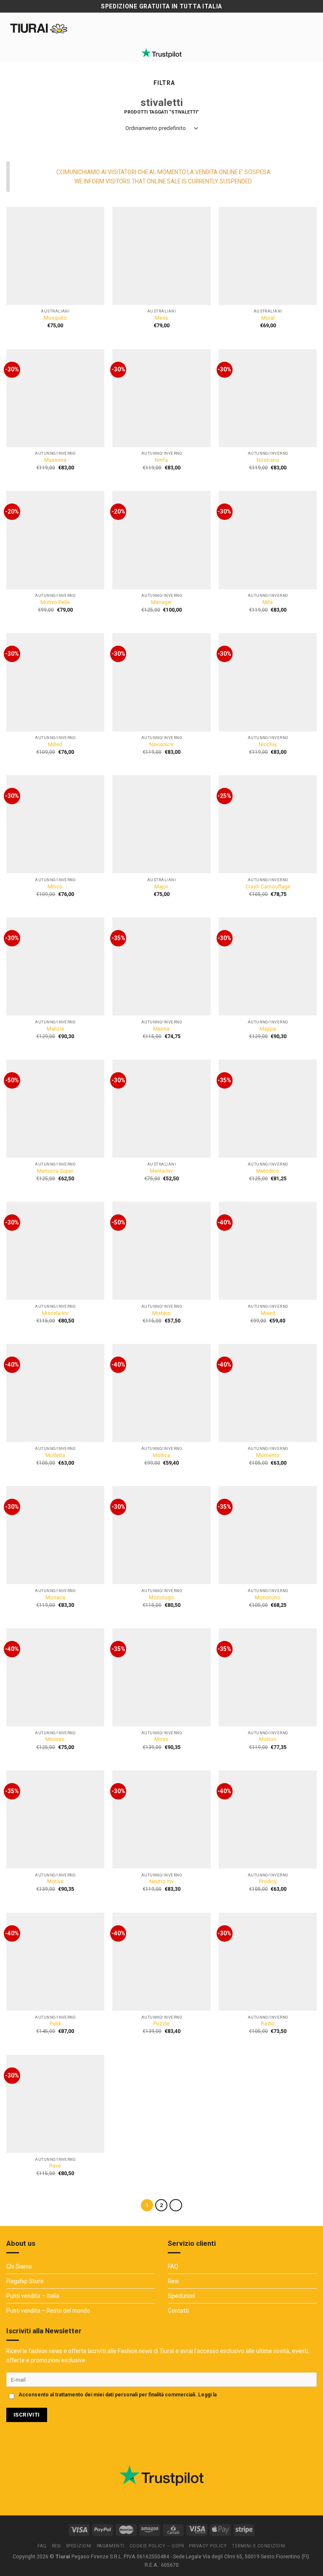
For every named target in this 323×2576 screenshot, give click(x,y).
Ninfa (161, 460)
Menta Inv (161, 1171)
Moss (161, 1739)
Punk (55, 2024)
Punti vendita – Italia (33, 2296)
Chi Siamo (19, 2266)
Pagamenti (111, 2546)
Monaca (55, 1598)
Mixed (268, 1313)
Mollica (161, 1455)
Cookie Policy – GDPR (157, 2546)
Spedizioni (181, 2296)
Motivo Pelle (55, 602)
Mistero (161, 1313)
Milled (55, 745)
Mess (161, 318)
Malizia (55, 1029)
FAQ (173, 2266)
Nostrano (268, 460)
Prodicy (268, 1882)
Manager (161, 602)
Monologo (161, 1598)
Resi (173, 2281)
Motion (268, 1739)
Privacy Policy (235, 2395)
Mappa (268, 1029)
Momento (268, 1455)
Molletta (55, 1455)
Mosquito (55, 318)
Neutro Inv (161, 1882)
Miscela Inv (55, 1313)
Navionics (161, 745)
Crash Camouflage (268, 887)
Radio (268, 2024)
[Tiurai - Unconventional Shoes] (39, 28)
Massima (55, 460)
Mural (268, 318)
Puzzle (161, 2024)
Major (161, 887)
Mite (268, 602)
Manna (161, 1029)
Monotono (268, 1598)
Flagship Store (25, 2281)
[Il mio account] (89, 28)
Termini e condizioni (259, 2546)
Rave (55, 2166)
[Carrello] (103, 28)
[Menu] (311, 28)
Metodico (268, 1171)
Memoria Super (55, 1171)
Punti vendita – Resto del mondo (48, 2311)
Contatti (178, 2311)
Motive (55, 1882)
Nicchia (268, 745)
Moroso (55, 1739)
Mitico (55, 887)
